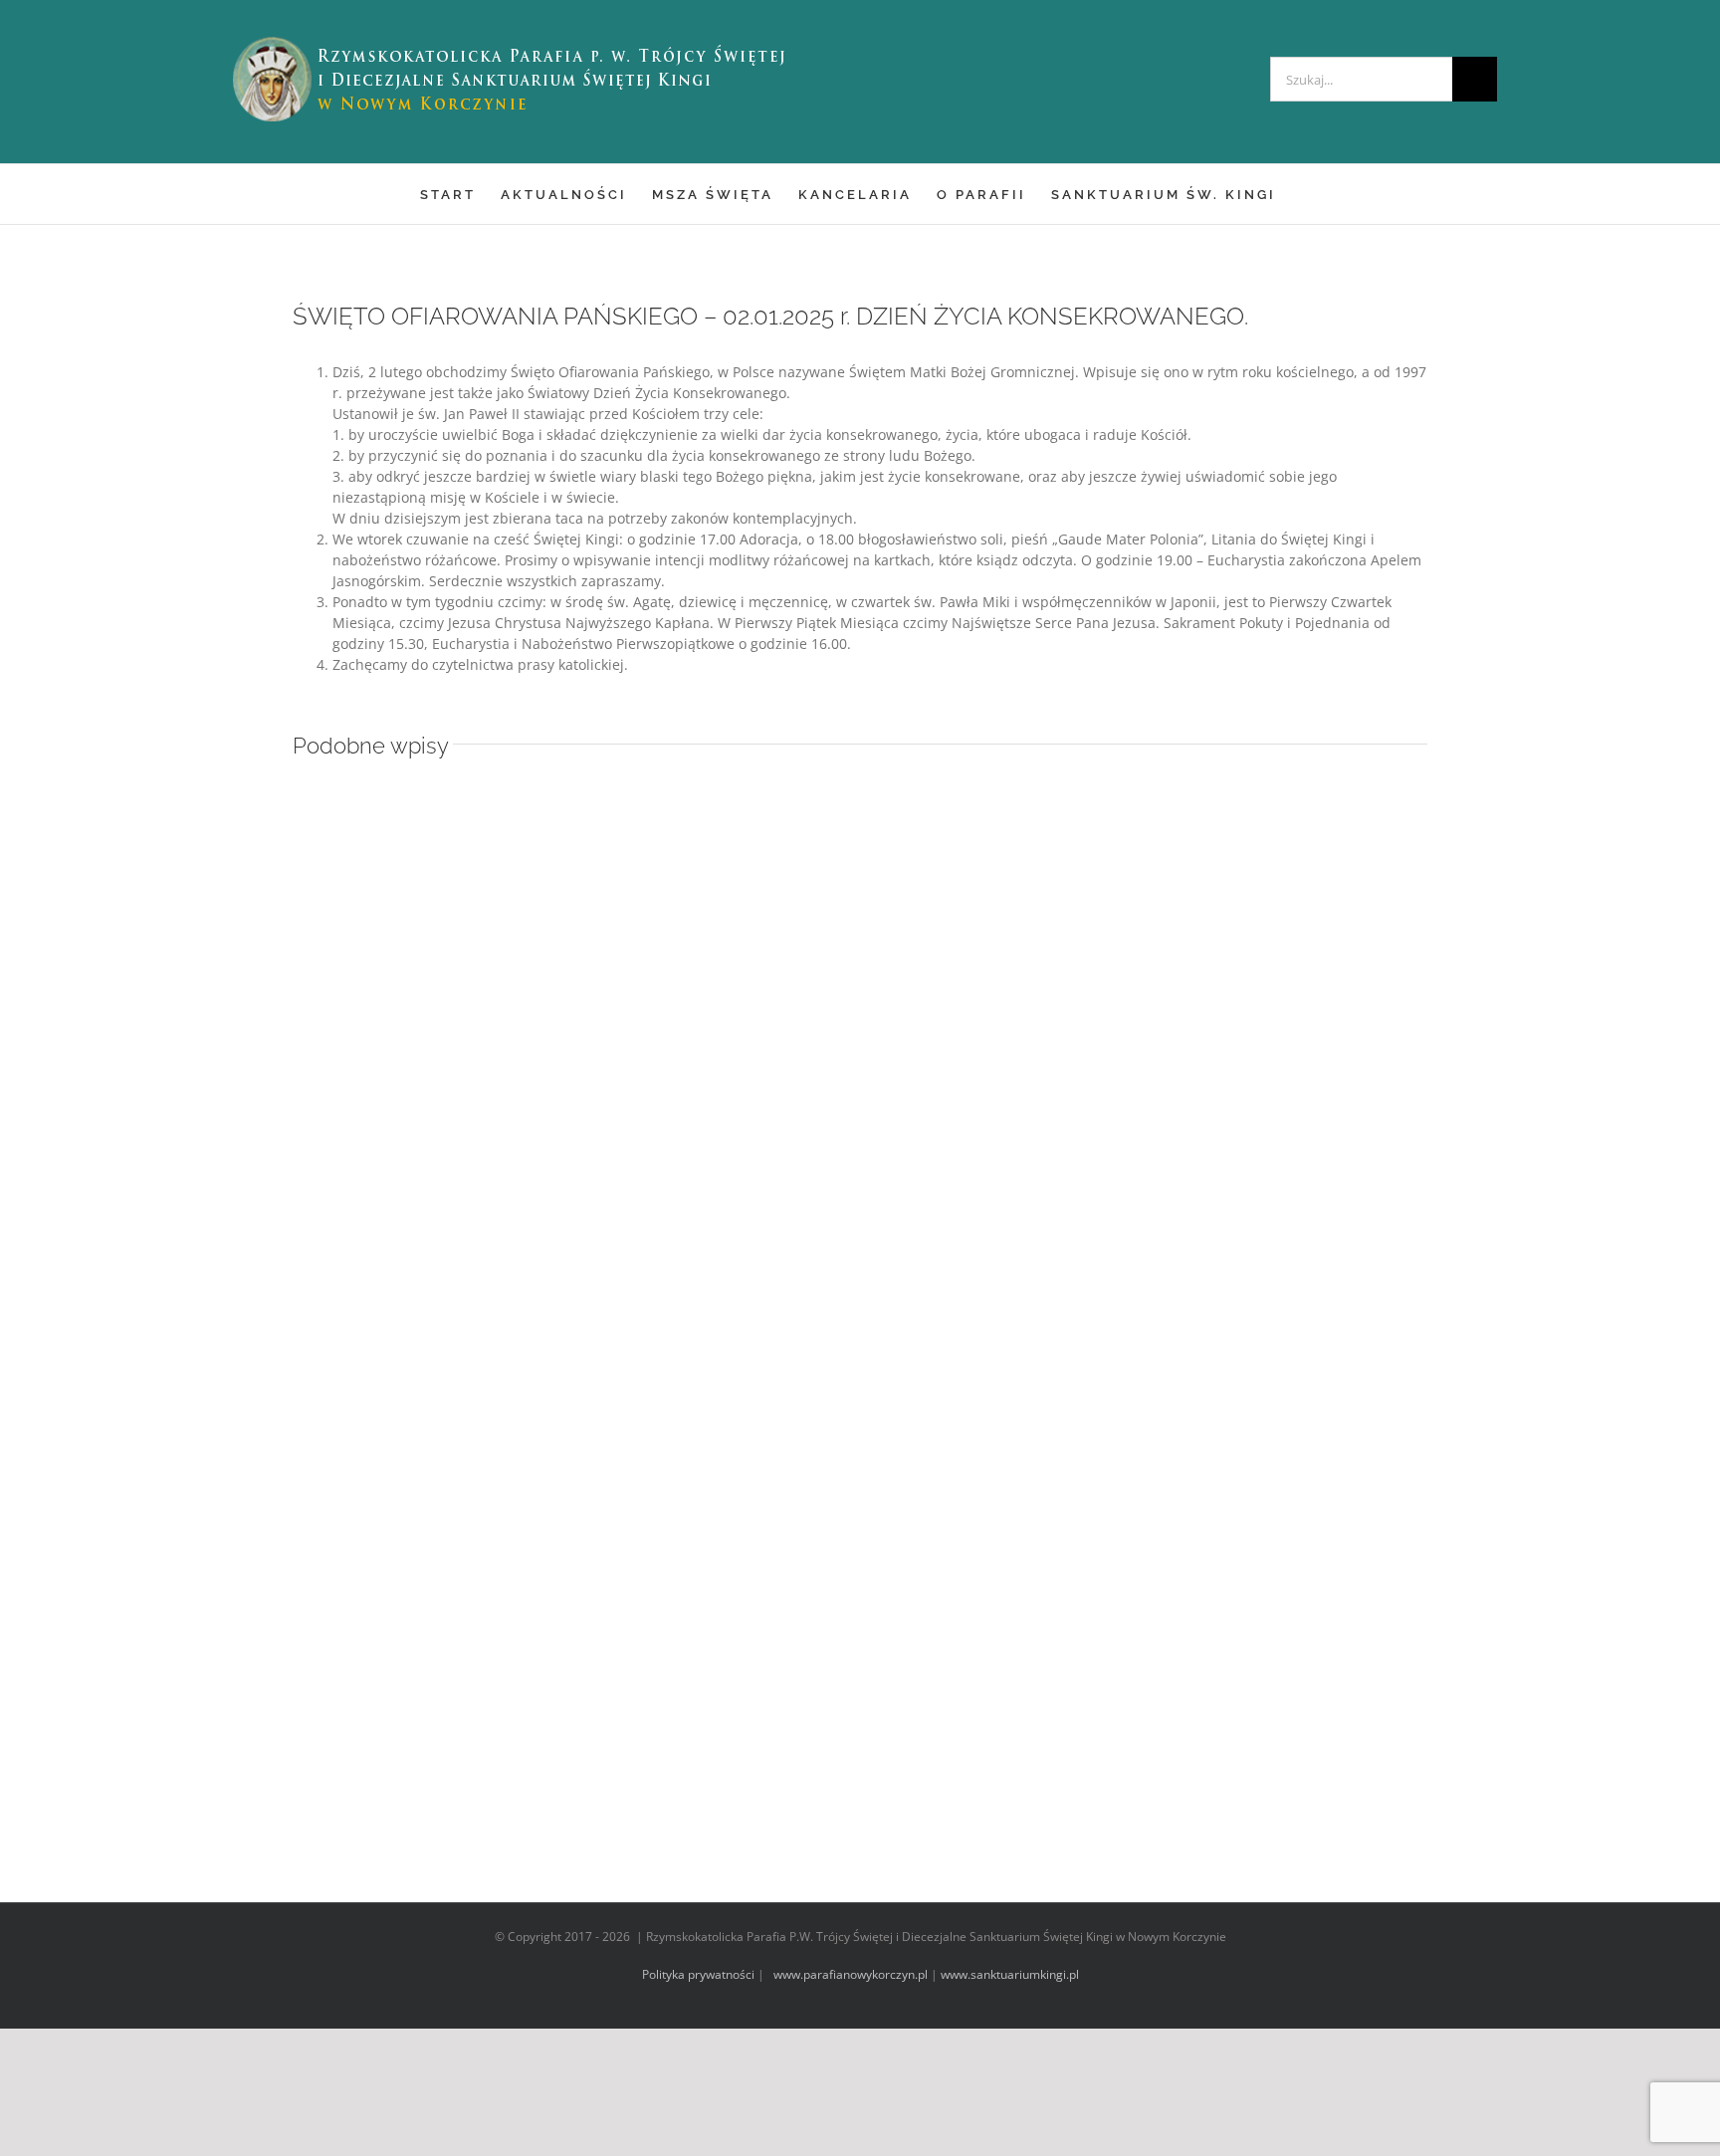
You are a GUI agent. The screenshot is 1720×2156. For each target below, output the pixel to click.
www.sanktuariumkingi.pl (1010, 1974)
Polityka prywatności (698, 1974)
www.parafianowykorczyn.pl (849, 1974)
